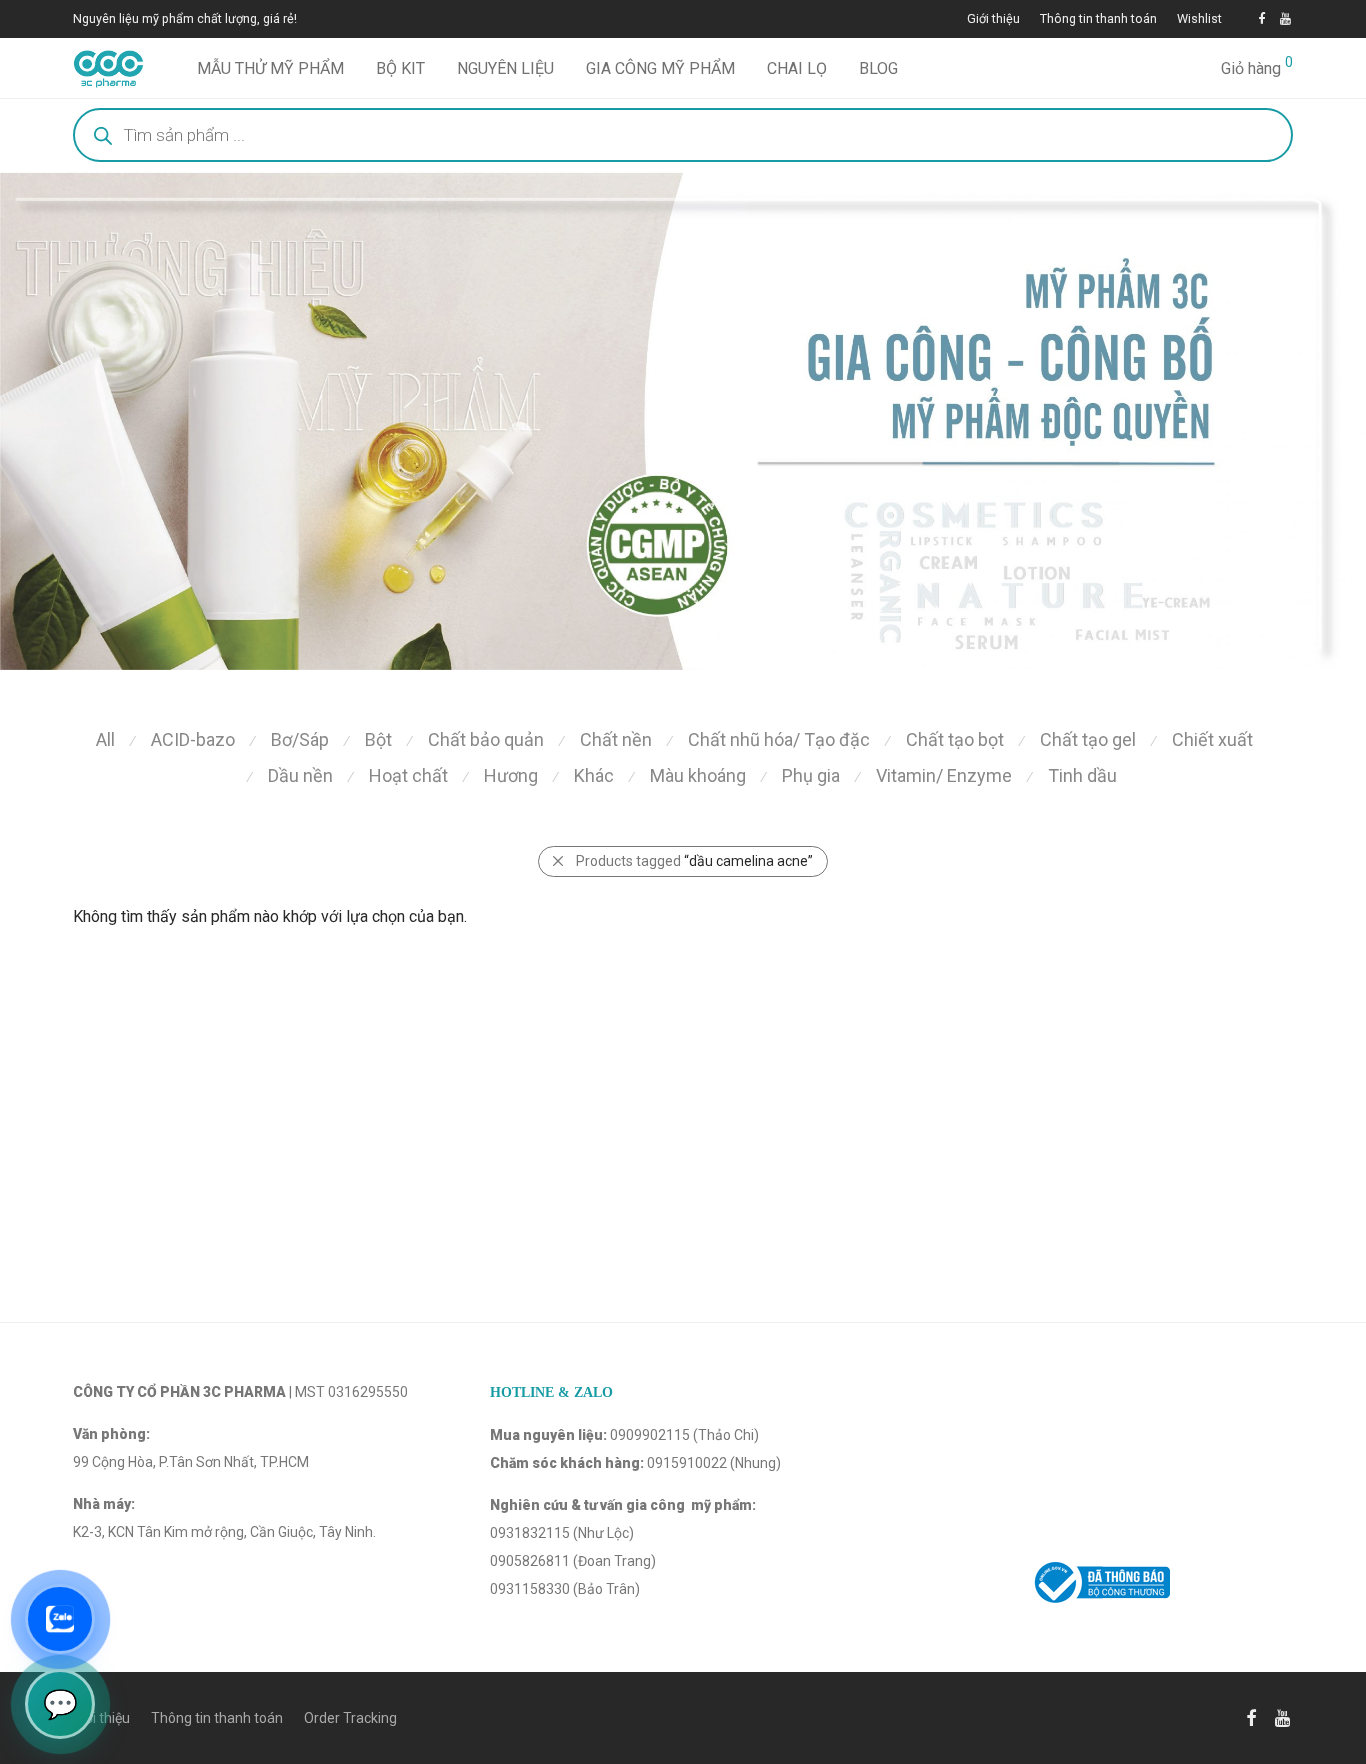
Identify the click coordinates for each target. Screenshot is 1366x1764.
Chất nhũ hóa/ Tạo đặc (779, 739)
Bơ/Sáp (300, 739)
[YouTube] (1286, 18)
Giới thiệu (993, 19)
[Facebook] (1261, 18)
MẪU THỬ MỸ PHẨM (270, 68)
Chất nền (616, 739)
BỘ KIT (400, 68)
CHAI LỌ (797, 68)
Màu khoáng (698, 775)
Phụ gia (811, 775)
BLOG (878, 68)
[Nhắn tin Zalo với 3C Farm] (60, 1619)
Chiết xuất (1212, 739)
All (105, 739)
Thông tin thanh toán (1098, 19)
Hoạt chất (408, 775)
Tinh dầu (1082, 775)
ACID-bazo (193, 739)
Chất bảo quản (486, 739)
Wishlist (1199, 19)
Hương (511, 775)
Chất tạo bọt (955, 739)
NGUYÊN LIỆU (505, 68)
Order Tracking (350, 1718)
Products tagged (694, 861)
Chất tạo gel (1088, 739)
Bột (378, 739)
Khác (594, 775)
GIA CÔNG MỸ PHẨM (660, 68)
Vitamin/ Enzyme (944, 775)
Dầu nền (300, 775)
